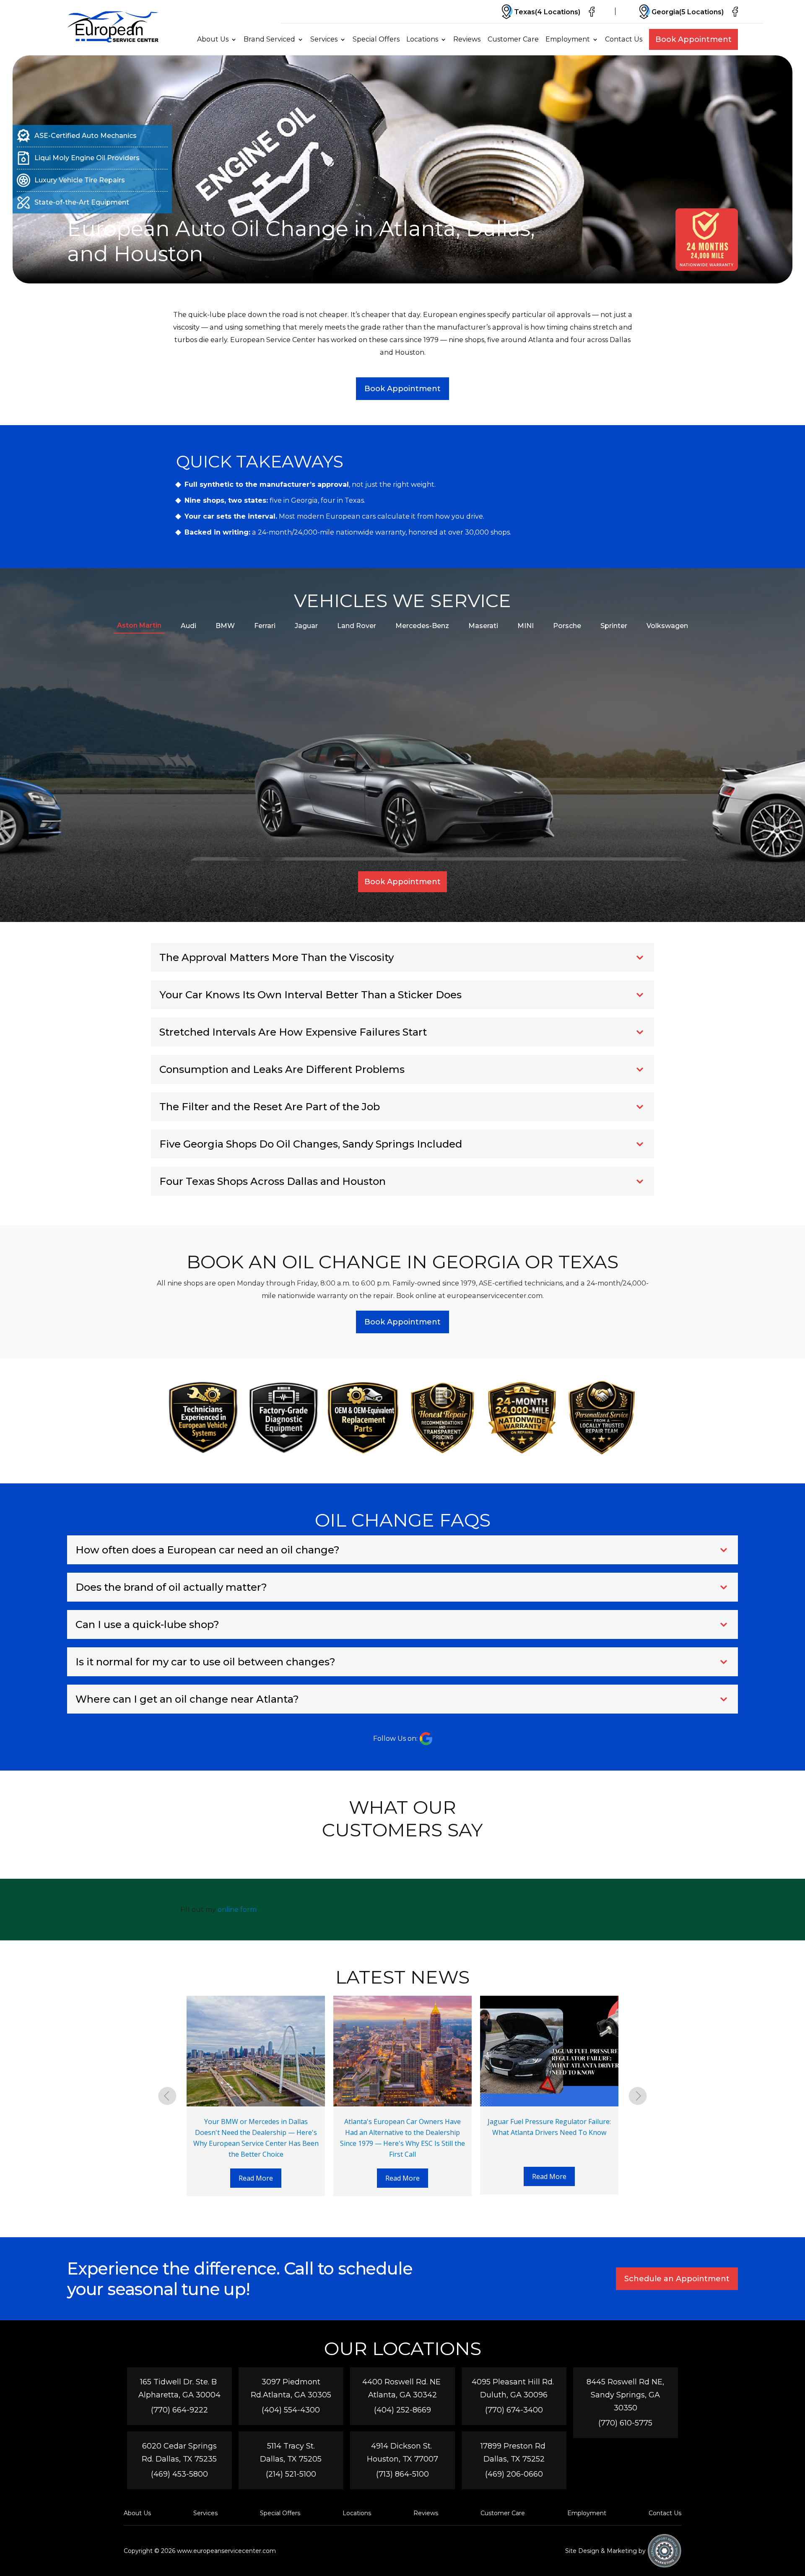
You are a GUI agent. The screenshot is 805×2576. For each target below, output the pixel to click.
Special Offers (376, 39)
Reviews (467, 39)
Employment (568, 39)
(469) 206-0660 (514, 2474)
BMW (225, 626)
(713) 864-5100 (402, 2474)
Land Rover (357, 626)
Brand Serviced (269, 39)
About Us (213, 39)
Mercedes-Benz (422, 626)
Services (324, 39)
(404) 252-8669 (402, 2410)
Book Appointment (693, 39)
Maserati (483, 626)
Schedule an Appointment (677, 2279)
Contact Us (624, 39)
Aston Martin (139, 625)
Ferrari (265, 626)
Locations (422, 39)
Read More (256, 2178)
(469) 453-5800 (179, 2474)
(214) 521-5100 (291, 2474)
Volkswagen (667, 626)
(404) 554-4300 (291, 2410)
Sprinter (614, 626)
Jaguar (306, 626)
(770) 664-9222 (179, 2410)
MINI (526, 626)
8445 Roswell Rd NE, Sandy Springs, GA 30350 (625, 2395)
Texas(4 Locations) (547, 12)
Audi (188, 626)
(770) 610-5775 (625, 2423)
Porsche (567, 626)
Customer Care (513, 39)
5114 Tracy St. (291, 2446)
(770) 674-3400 (514, 2410)
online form (237, 1910)
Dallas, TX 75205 (291, 2459)
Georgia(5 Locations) (688, 12)
